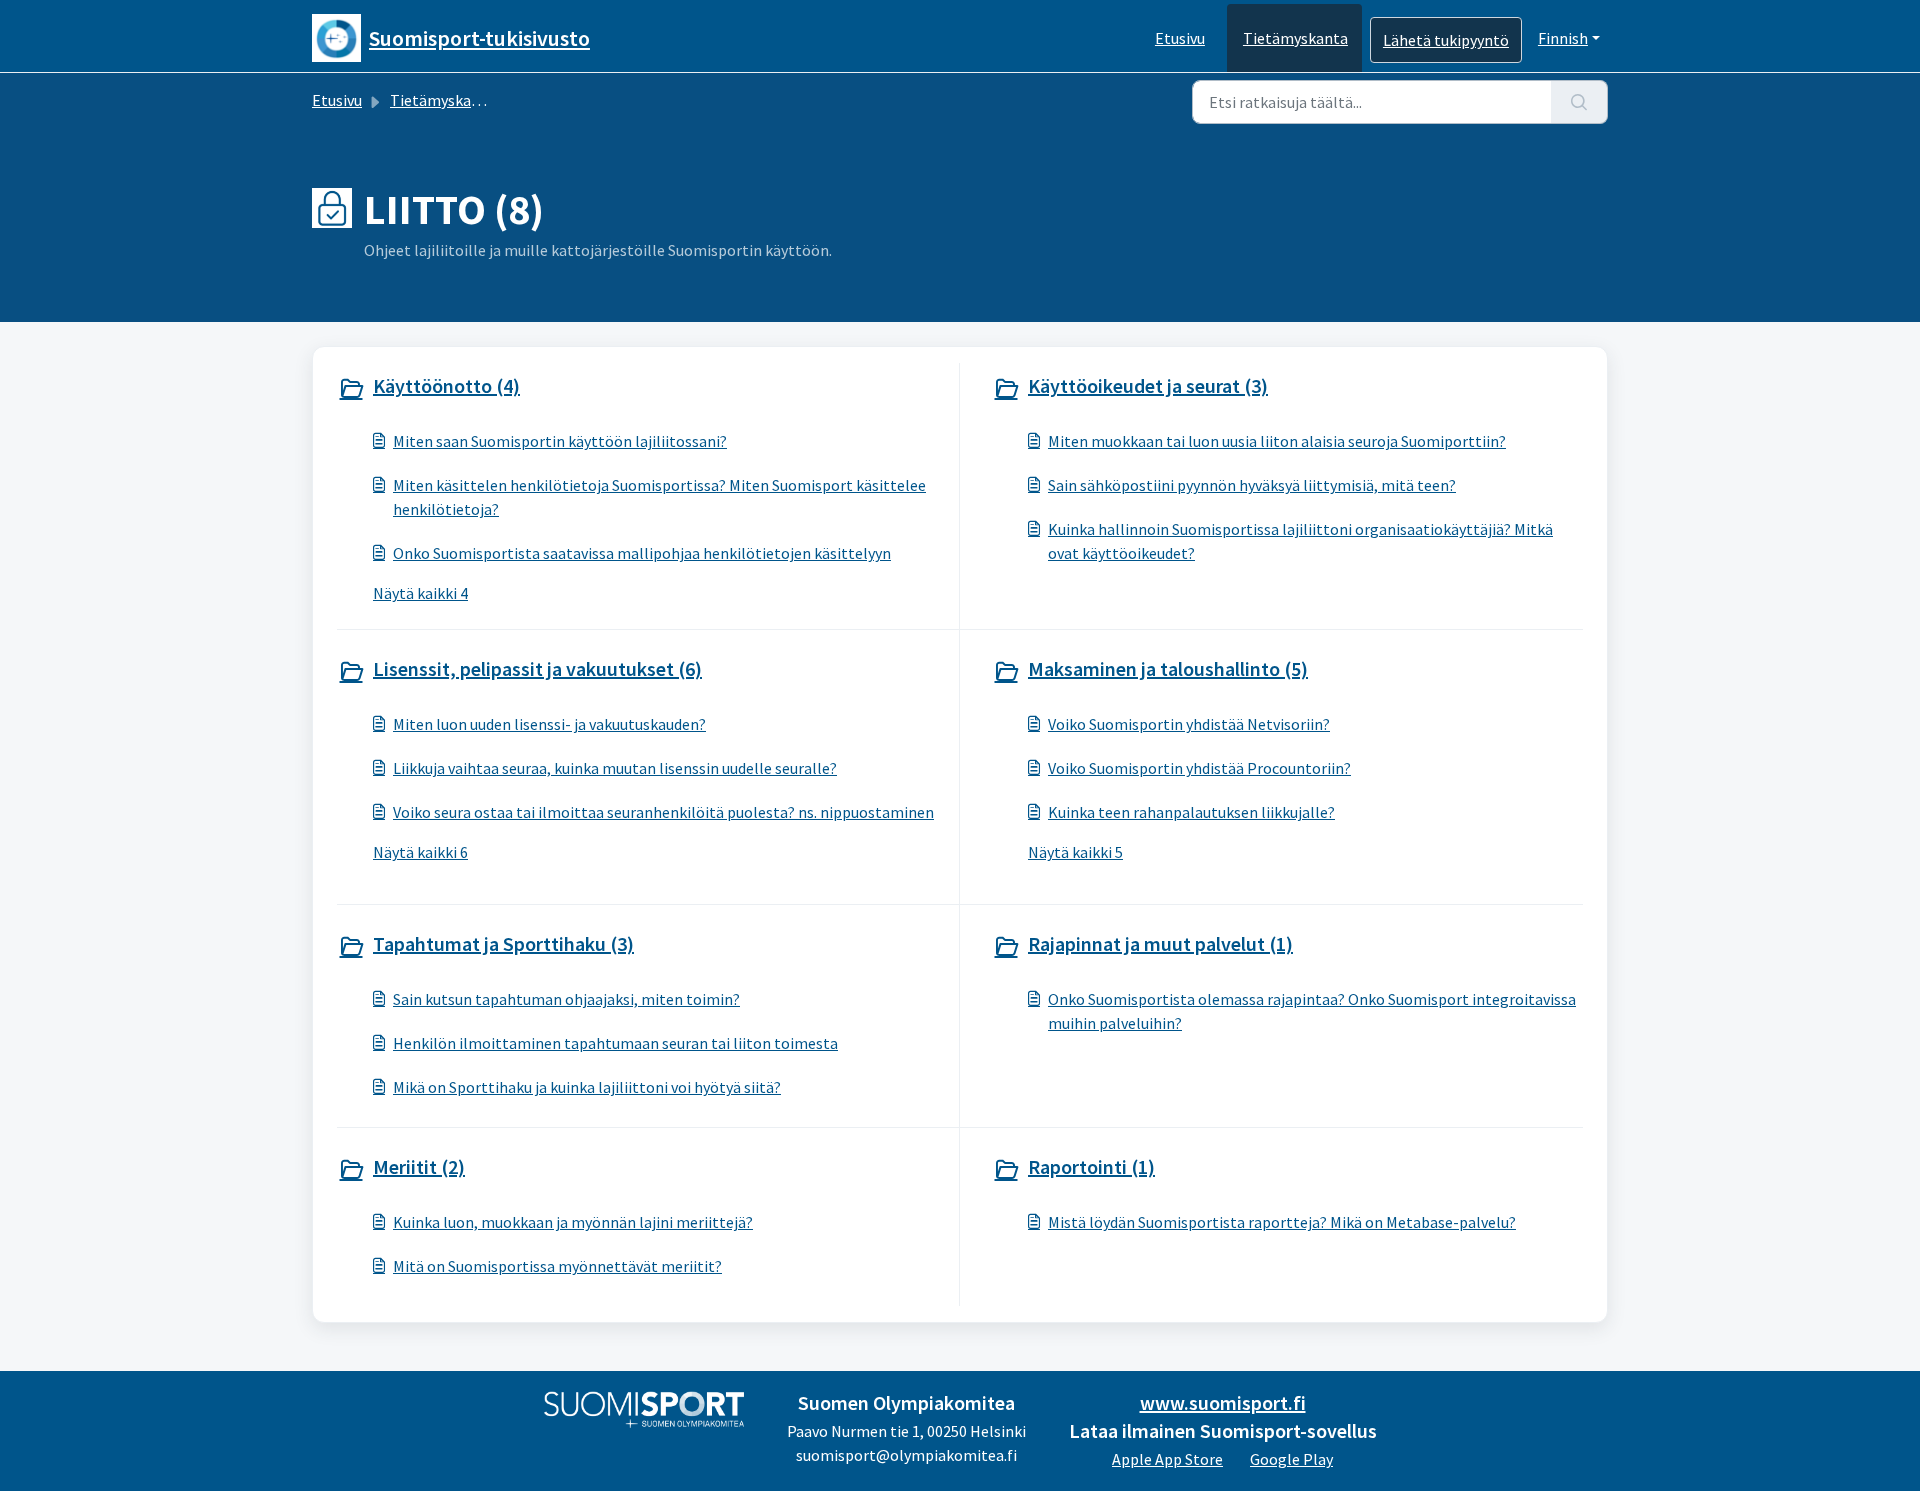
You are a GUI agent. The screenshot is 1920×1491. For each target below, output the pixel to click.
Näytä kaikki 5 (1075, 852)
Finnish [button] (1563, 38)
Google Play (1291, 1459)
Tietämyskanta (1295, 38)
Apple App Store (1167, 1459)
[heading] (644, 388)
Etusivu (1180, 38)
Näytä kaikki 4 (420, 593)
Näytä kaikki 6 (420, 852)
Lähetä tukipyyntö (1446, 40)
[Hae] (1579, 102)
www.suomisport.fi (1223, 1402)
